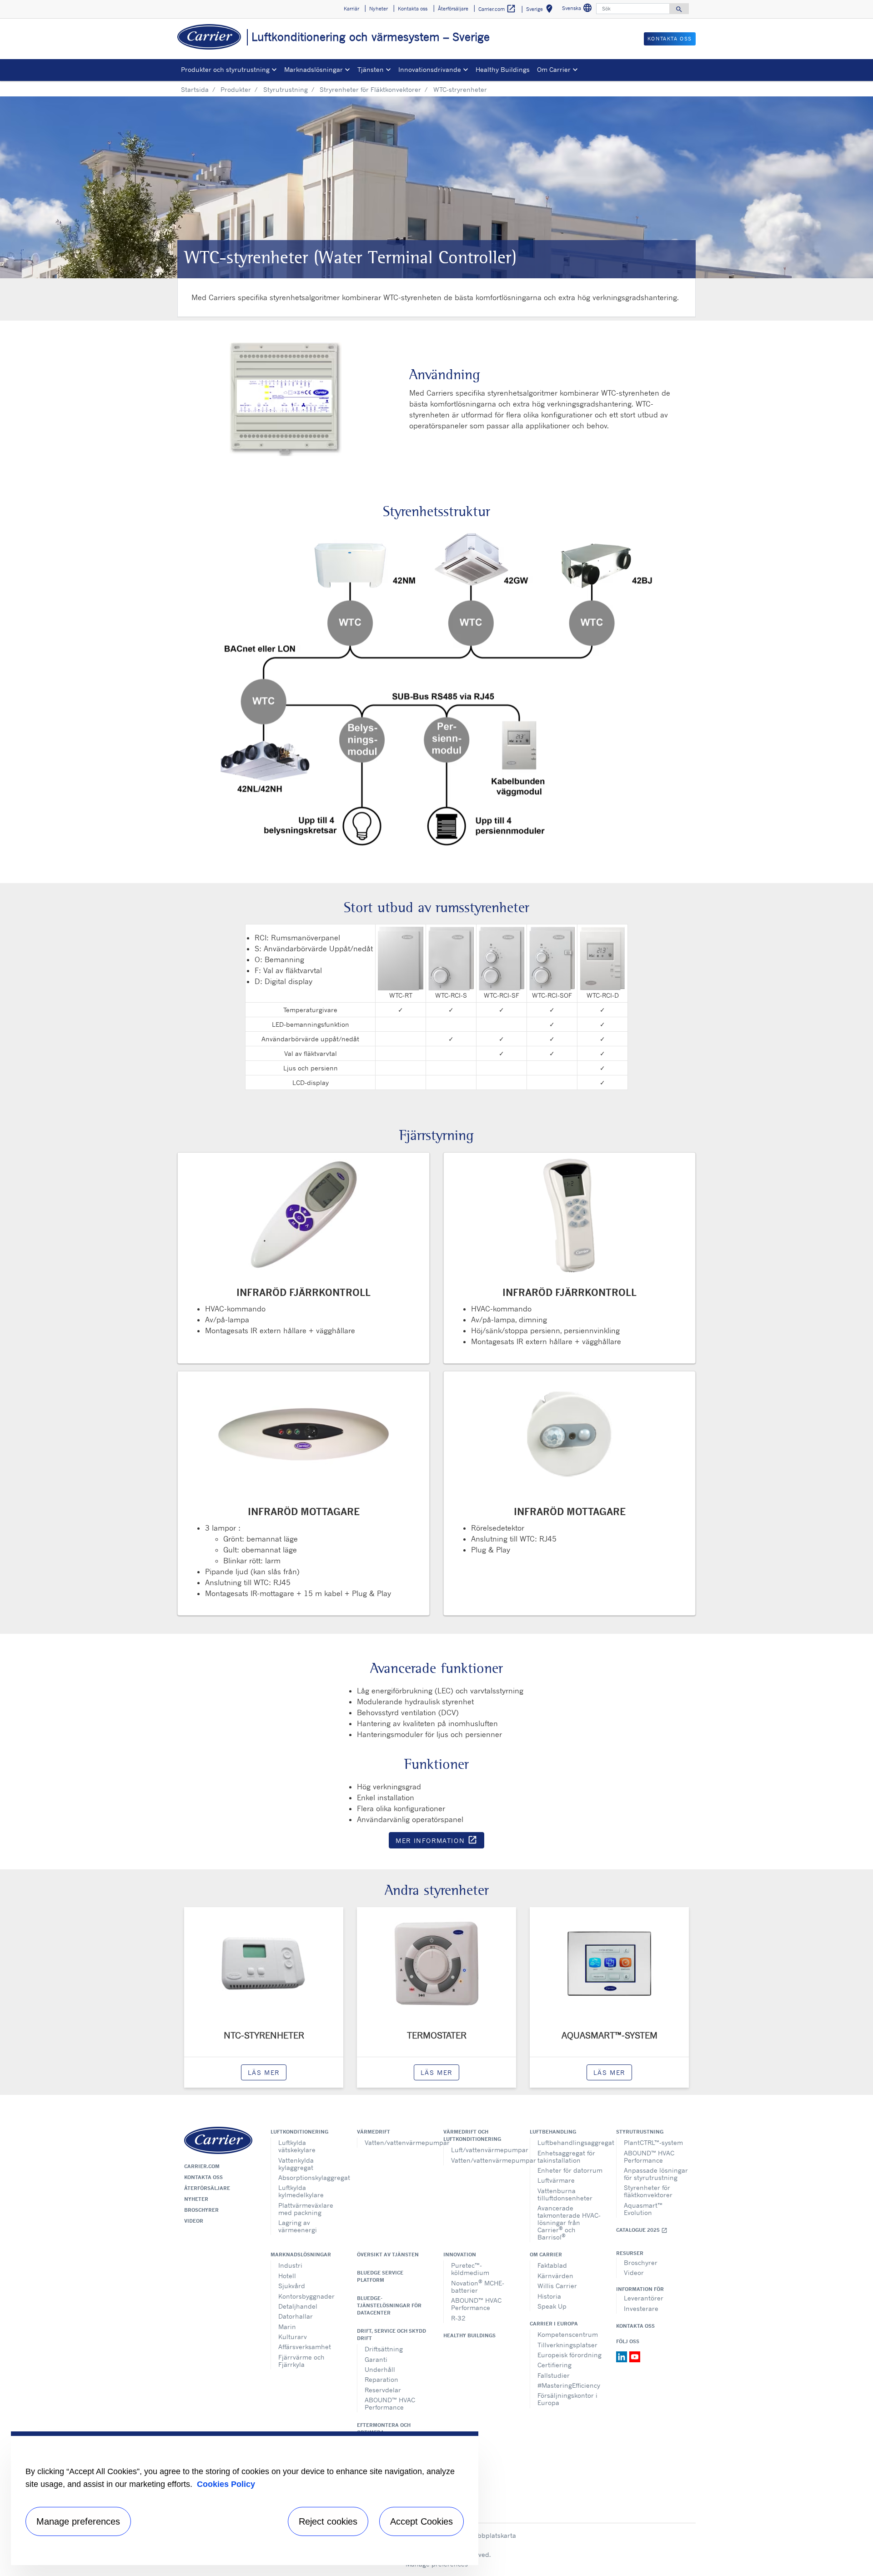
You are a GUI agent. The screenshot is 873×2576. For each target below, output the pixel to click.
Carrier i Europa (554, 2324)
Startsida (195, 89)
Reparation (381, 2379)
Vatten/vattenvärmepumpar (397, 2142)
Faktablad (552, 2265)
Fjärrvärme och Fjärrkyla (301, 2361)
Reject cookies (328, 2521)
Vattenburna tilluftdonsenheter (565, 2194)
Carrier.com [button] (497, 9)
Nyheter (196, 2199)
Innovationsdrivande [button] (430, 69)
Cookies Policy (226, 2484)
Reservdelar (383, 2390)
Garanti (376, 2359)
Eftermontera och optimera (384, 2429)
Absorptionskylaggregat (311, 2177)
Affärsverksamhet (305, 2347)
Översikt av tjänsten (388, 2255)
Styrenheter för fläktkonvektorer (648, 2191)
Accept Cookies (421, 2521)
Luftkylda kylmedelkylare (301, 2191)
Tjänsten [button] (371, 69)
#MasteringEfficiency (569, 2385)
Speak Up (552, 2306)
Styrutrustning (286, 89)
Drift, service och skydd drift (391, 2335)
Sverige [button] (541, 10)
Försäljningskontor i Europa (567, 2399)
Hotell (287, 2276)
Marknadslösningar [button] (314, 69)
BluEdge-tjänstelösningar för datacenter (389, 2305)
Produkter (236, 89)
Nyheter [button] (379, 9)
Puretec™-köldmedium (470, 2269)
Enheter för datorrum (570, 2170)
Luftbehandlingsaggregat (570, 2142)
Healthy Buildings (503, 69)
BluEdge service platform (380, 2276)
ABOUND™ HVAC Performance (649, 2157)
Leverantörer (644, 2298)
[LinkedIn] (623, 2356)
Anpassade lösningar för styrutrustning (656, 2174)
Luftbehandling (553, 2132)
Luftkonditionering (299, 2132)
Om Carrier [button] (554, 69)
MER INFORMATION (440, 1842)
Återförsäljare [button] (453, 9)
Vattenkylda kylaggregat (296, 2164)
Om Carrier (546, 2255)
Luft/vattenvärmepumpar (484, 2150)
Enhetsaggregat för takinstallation (566, 2157)
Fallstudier (554, 2375)
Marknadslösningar (301, 2255)
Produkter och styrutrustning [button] (225, 69)
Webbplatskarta (492, 2535)
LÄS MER (264, 2072)
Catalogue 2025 (642, 2230)
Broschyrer (201, 2210)
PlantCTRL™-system (653, 2142)
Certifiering (554, 2365)
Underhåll (380, 2369)
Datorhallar (296, 2316)
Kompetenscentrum (568, 2334)
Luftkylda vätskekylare (297, 2146)
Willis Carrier (557, 2286)
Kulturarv (293, 2337)
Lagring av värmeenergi (298, 2226)
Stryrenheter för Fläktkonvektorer (370, 89)
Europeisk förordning (569, 2355)
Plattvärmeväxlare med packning (306, 2209)
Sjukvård (292, 2286)
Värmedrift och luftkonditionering (472, 2135)
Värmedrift (374, 2132)
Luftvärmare (556, 2180)
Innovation (460, 2255)
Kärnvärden (555, 2276)
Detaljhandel (298, 2306)
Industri (290, 2265)
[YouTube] (635, 2356)
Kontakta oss (203, 2177)
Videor (194, 2221)
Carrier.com (202, 2166)
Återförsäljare (207, 2188)
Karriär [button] (351, 9)
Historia (549, 2296)
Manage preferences (78, 2521)
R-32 (458, 2318)
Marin (287, 2327)
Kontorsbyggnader (306, 2296)
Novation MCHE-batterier (478, 2286)
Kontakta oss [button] (413, 9)
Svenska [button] (578, 9)
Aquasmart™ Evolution (643, 2209)
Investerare (641, 2308)
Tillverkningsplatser (567, 2345)
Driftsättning (384, 2349)
